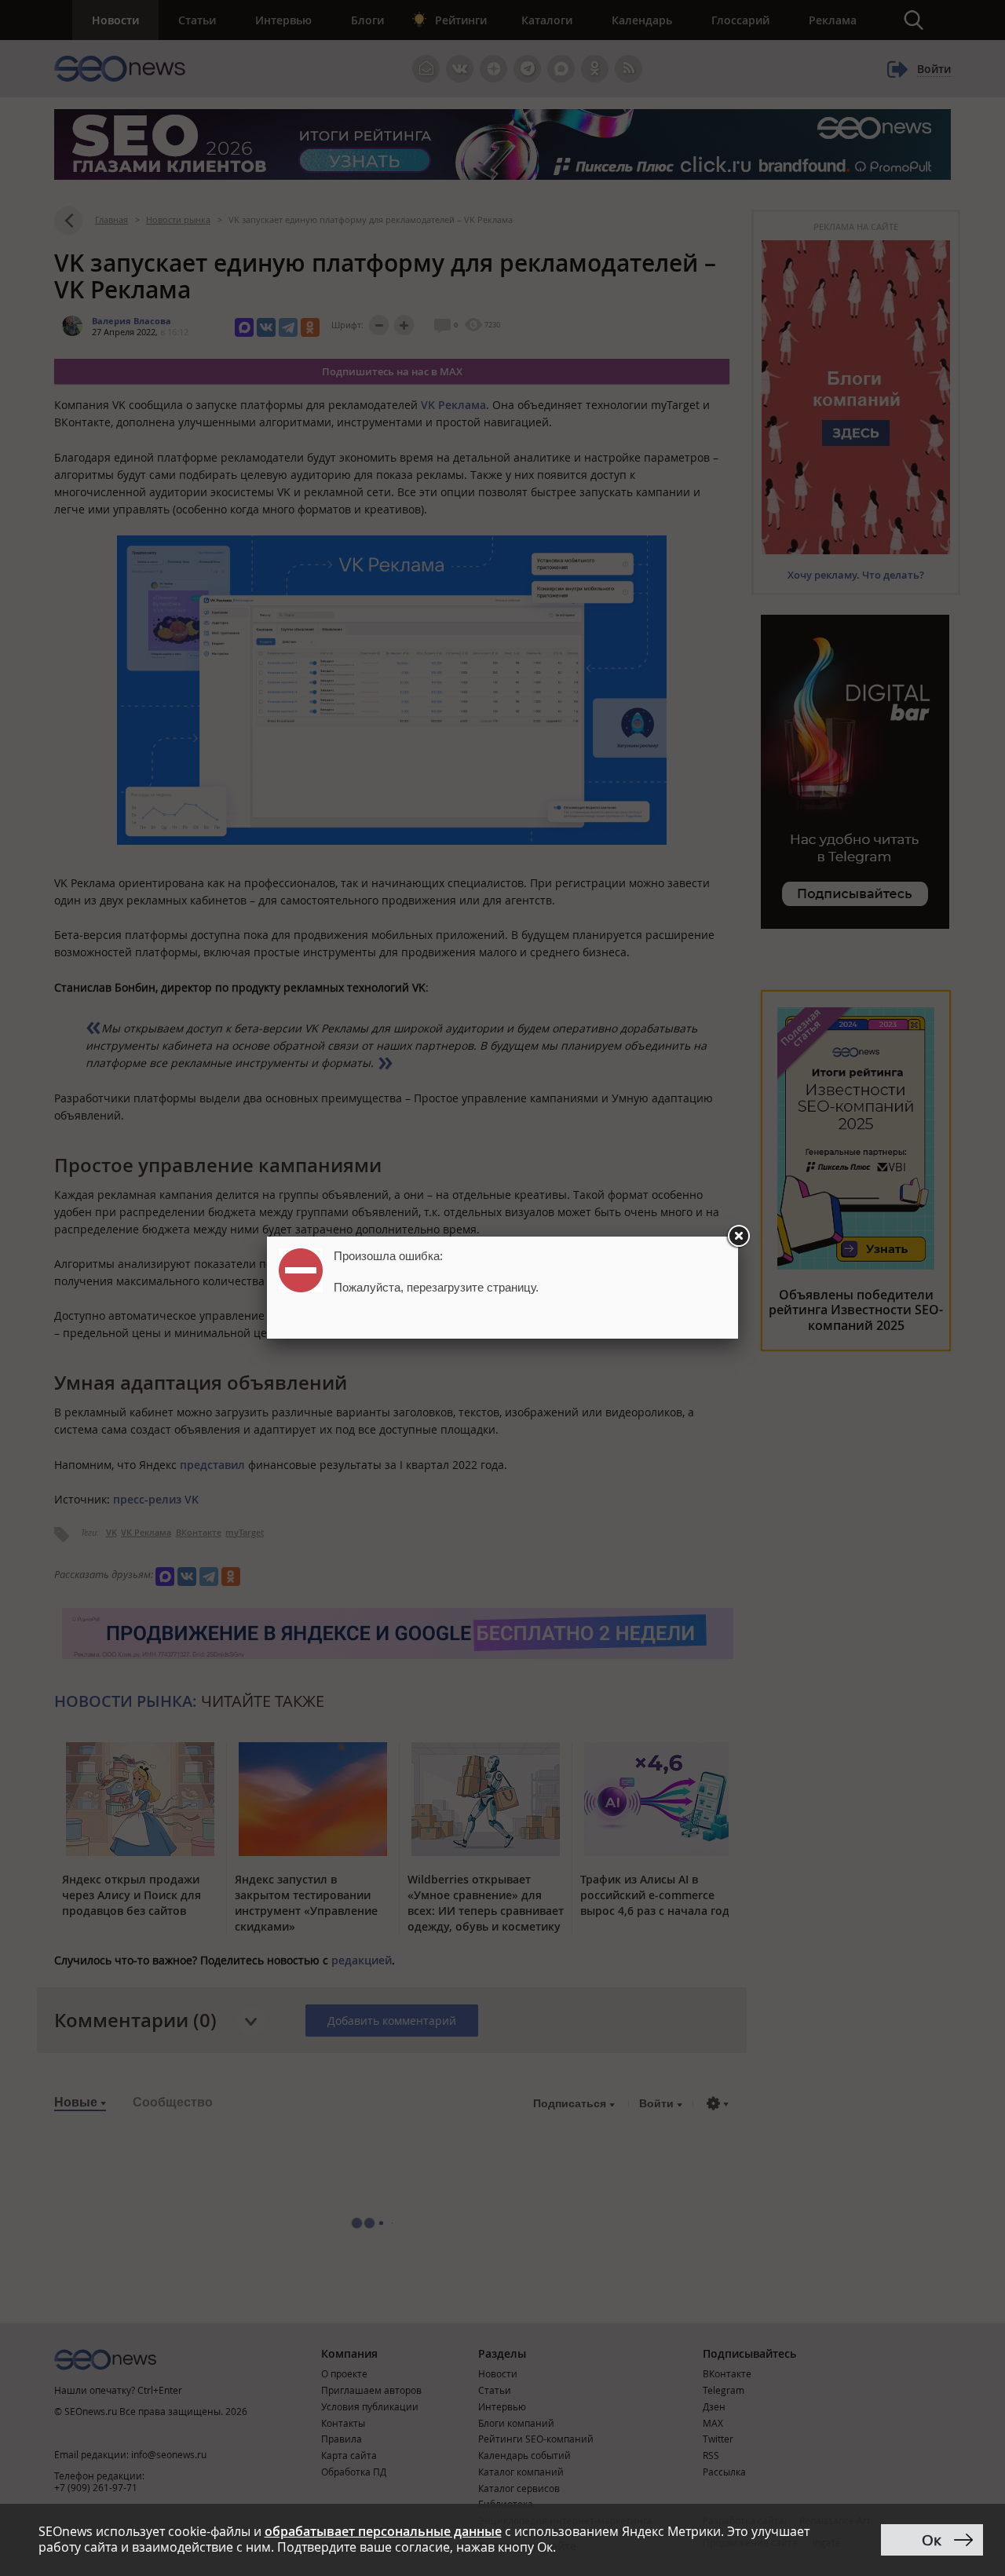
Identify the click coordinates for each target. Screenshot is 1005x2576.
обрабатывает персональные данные (383, 2531)
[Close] (738, 1237)
